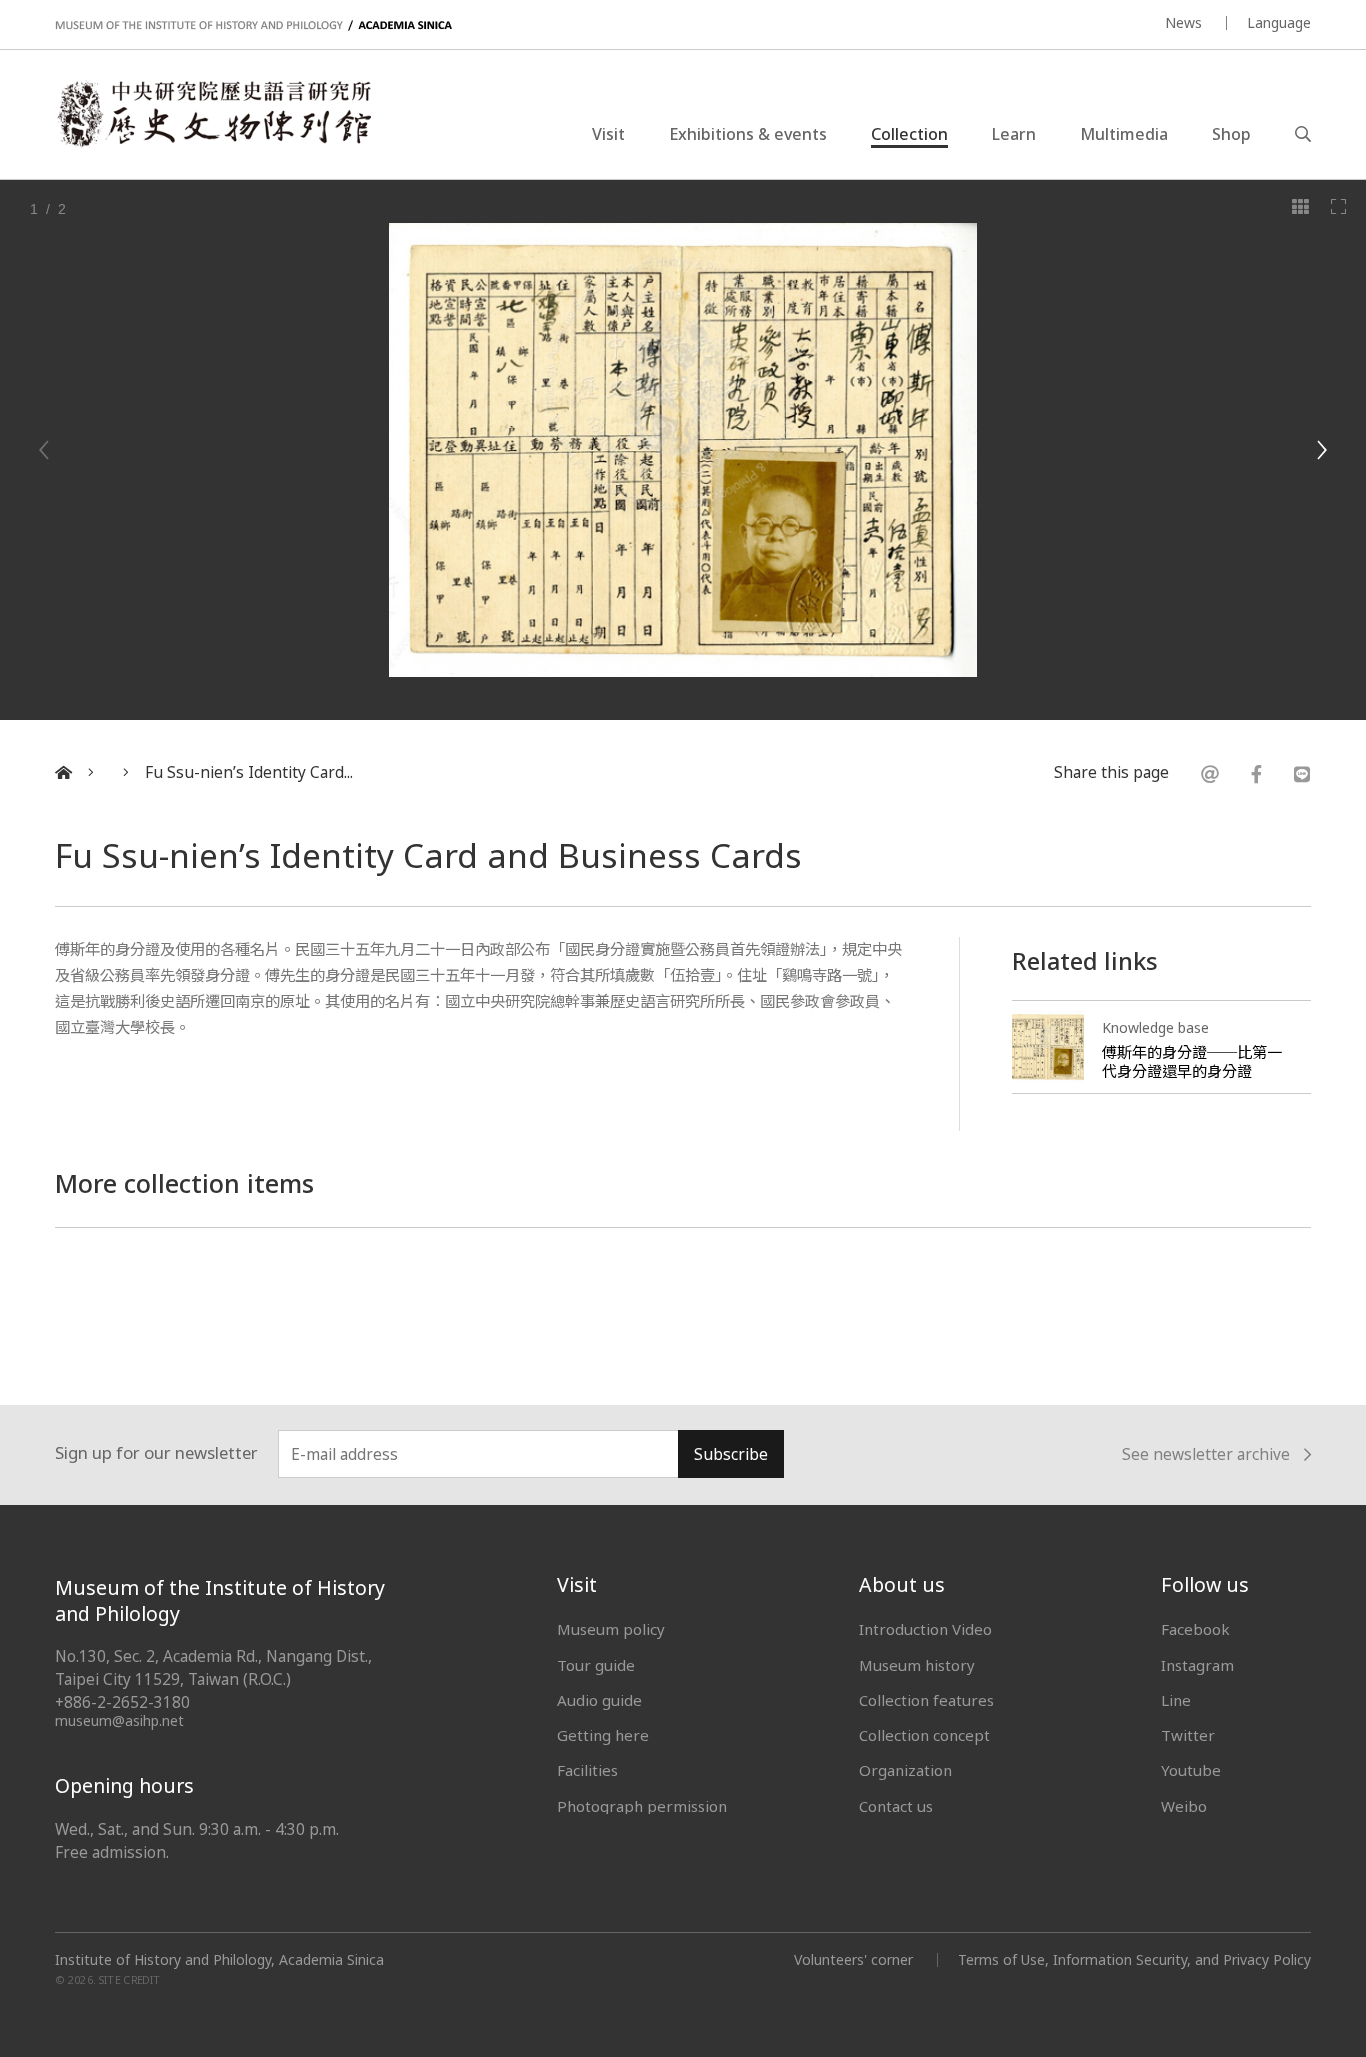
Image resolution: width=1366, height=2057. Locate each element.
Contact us (896, 1806)
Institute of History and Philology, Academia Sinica (219, 1960)
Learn (1014, 134)
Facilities (587, 1770)
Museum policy (611, 1629)
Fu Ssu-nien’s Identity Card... (249, 772)
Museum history (917, 1665)
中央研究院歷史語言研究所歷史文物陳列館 (213, 114)
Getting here (603, 1735)
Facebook (1195, 1629)
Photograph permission (642, 1806)
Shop (1231, 134)
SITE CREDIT (129, 1980)
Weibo (1184, 1806)
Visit (608, 134)
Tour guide (596, 1665)
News (1183, 22)
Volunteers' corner (853, 1959)
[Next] (1321, 450)
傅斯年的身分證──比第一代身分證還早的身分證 (1192, 1061)
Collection (909, 134)
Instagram (1197, 1665)
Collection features (926, 1700)
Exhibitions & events (748, 134)
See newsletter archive (1206, 1455)
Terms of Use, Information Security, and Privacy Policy (1134, 1959)
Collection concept (924, 1735)
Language (1279, 22)
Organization (905, 1770)
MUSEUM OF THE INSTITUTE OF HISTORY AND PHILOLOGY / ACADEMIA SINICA (253, 25)
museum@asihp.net (119, 1720)
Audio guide (599, 1700)
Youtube (1191, 1770)
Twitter (1188, 1735)
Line (1176, 1700)
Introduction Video (925, 1629)
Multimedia (1124, 134)
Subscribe (731, 1454)
